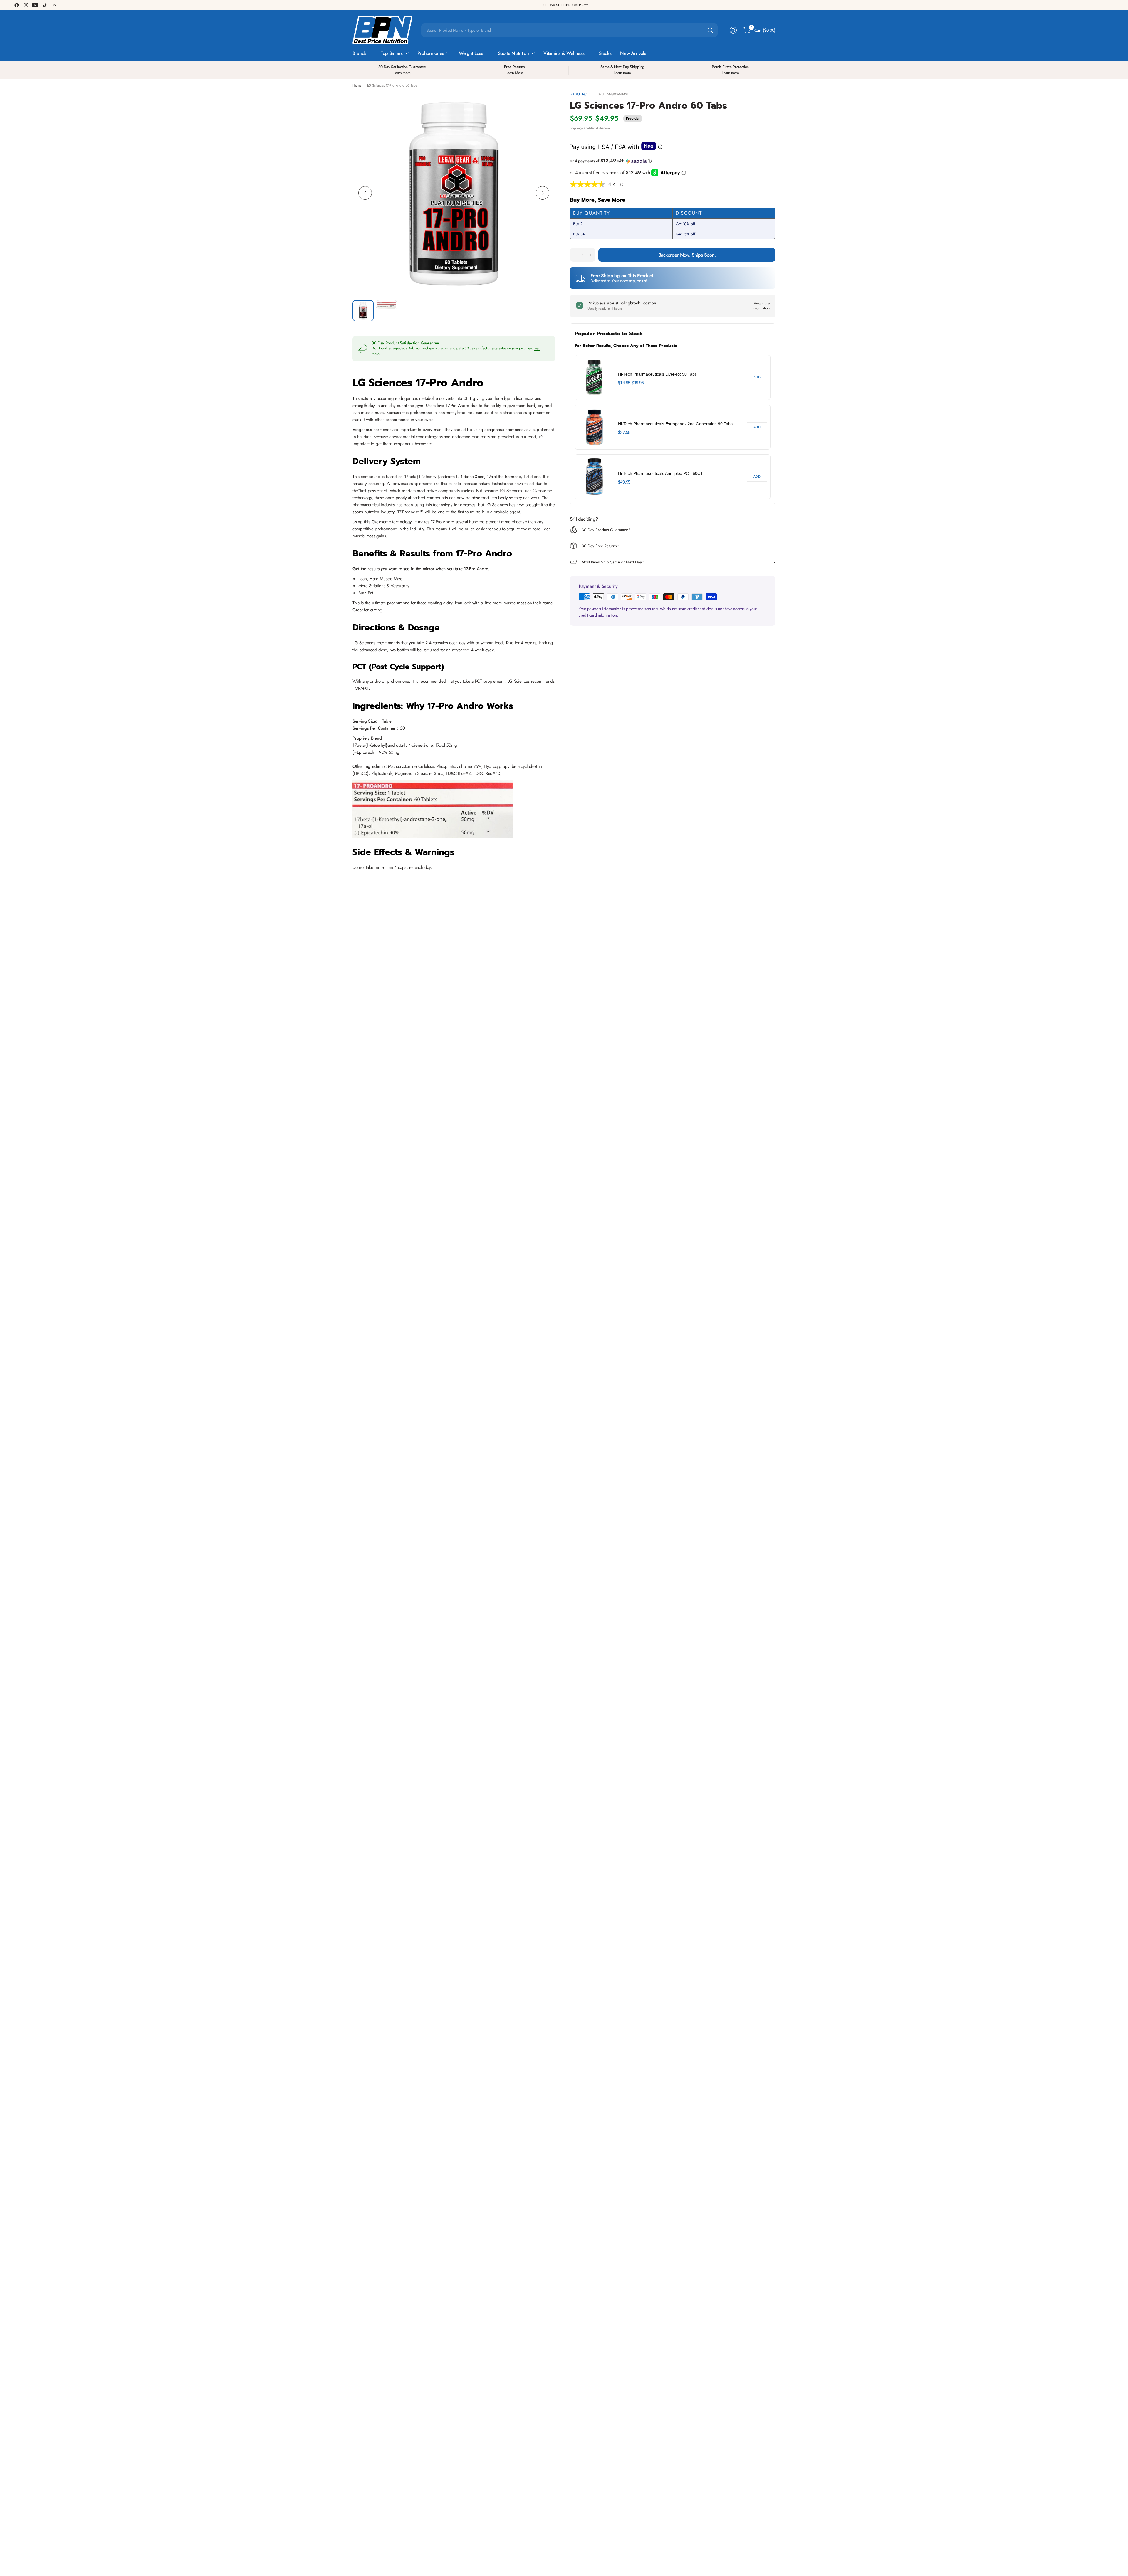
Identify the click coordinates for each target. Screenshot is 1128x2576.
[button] (673, 161)
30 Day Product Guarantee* (606, 530)
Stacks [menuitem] (605, 53)
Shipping (576, 128)
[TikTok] (45, 5)
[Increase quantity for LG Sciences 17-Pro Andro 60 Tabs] (591, 255)
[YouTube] (35, 5)
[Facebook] (16, 5)
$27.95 (624, 432)
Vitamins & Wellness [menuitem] (564, 53)
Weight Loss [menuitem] (471, 53)
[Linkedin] (54, 5)
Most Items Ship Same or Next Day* (613, 562)
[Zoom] (544, 103)
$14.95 (624, 383)
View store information (761, 306)
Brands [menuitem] (359, 53)
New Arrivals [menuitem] (633, 53)
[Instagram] (26, 5)
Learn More (514, 73)
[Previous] (365, 193)
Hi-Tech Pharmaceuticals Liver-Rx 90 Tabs (657, 374)
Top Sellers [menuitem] (392, 53)
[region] (673, 427)
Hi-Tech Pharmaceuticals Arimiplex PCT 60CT (660, 473)
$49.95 (624, 482)
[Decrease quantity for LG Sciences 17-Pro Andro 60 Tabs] (575, 255)
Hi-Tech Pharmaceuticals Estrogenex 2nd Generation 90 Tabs (675, 424)
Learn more (402, 73)
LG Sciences (580, 94)
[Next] (543, 193)
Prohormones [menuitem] (431, 53)
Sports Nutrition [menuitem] (513, 53)
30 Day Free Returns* (600, 546)
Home (357, 85)
